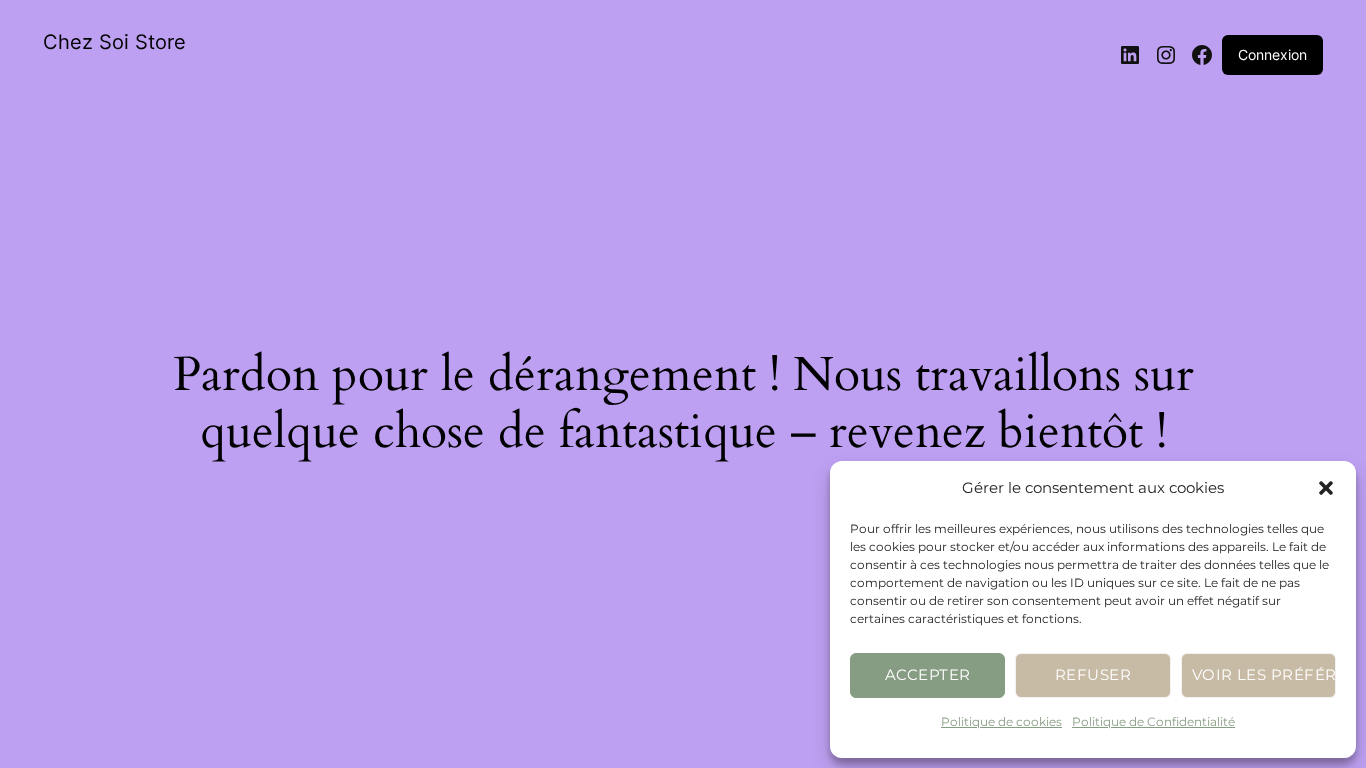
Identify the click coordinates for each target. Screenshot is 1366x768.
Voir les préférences (1264, 674)
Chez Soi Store (114, 42)
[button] (1326, 488)
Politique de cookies (1001, 721)
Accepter (928, 674)
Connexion (1272, 54)
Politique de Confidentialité (1153, 721)
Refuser (1093, 674)
